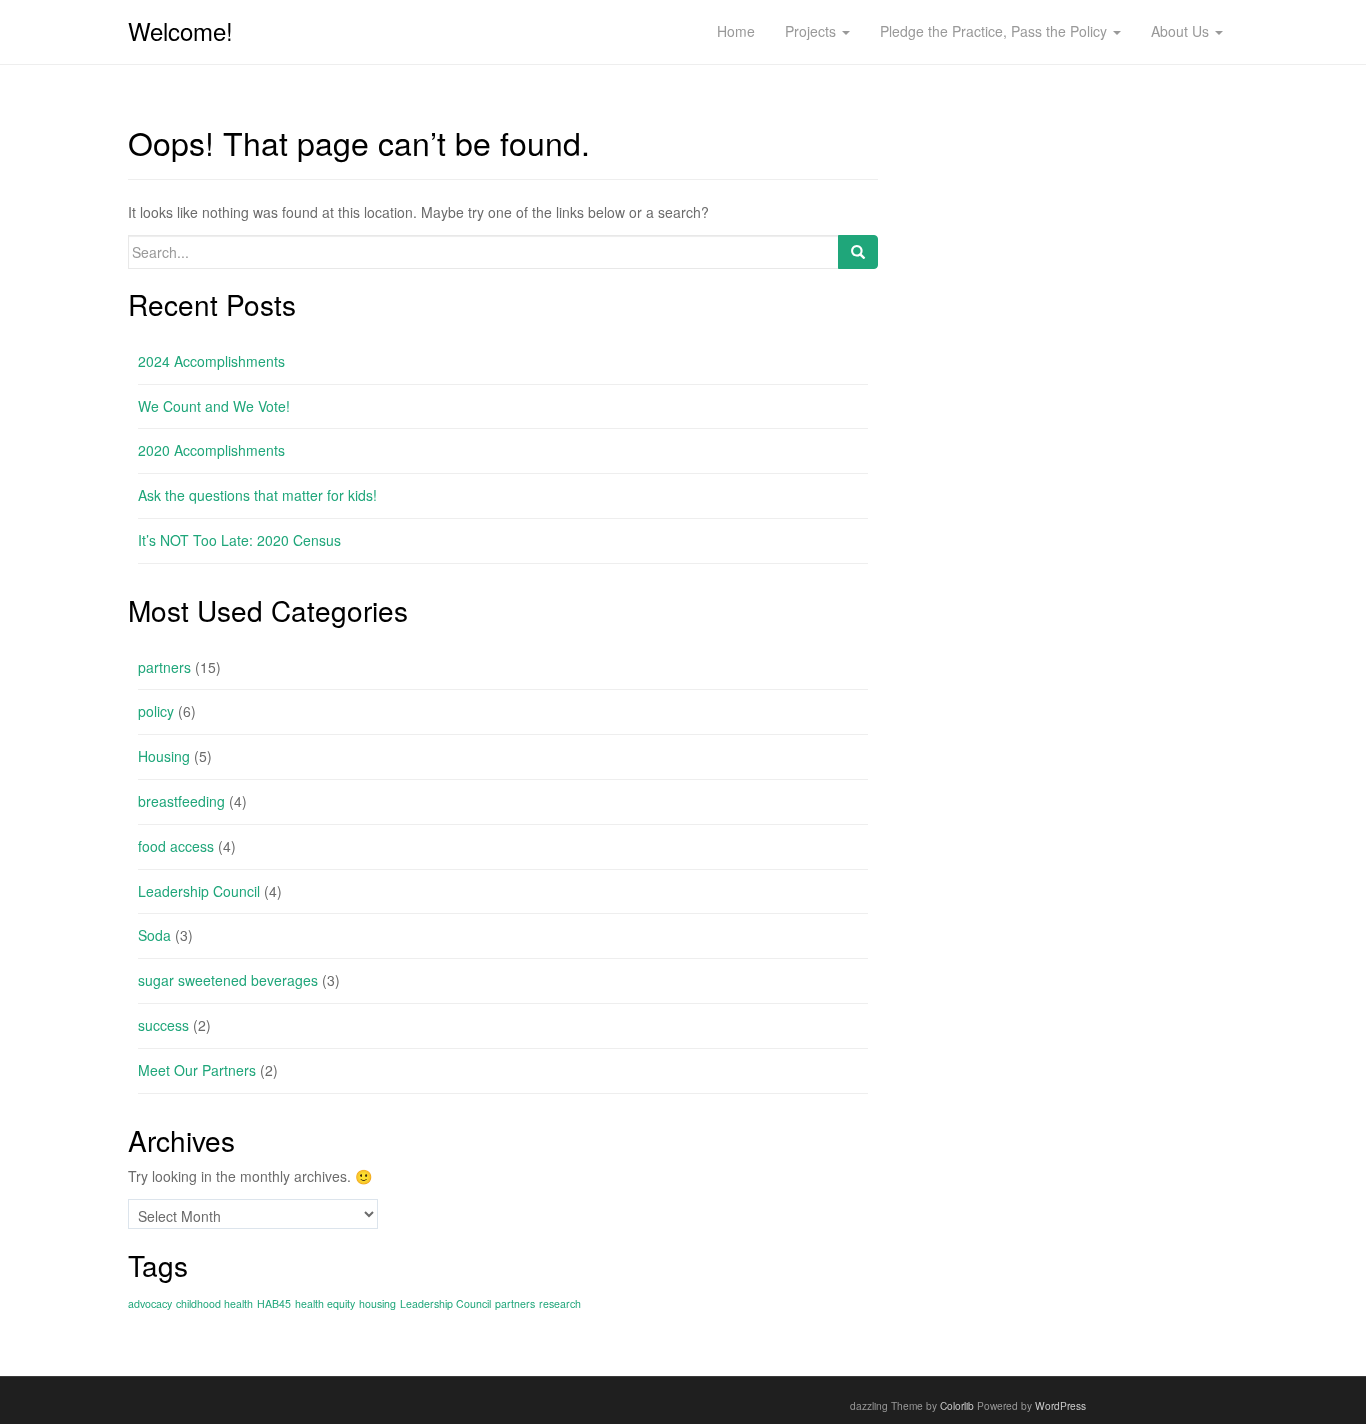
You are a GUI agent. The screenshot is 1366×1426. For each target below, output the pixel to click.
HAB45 (274, 1303)
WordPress (1060, 1405)
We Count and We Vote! (214, 406)
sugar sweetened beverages (228, 980)
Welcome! (180, 30)
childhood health (214, 1303)
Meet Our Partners (197, 1070)
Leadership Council (199, 891)
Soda (154, 935)
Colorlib (957, 1405)
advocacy (150, 1303)
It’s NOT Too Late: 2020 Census (239, 540)
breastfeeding (181, 801)
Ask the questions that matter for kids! (257, 495)
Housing (164, 756)
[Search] (858, 252)
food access (176, 846)
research (560, 1303)
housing (377, 1303)
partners (164, 667)
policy (156, 711)
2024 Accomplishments (211, 361)
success (163, 1025)
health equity (325, 1303)
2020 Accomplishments (211, 450)
